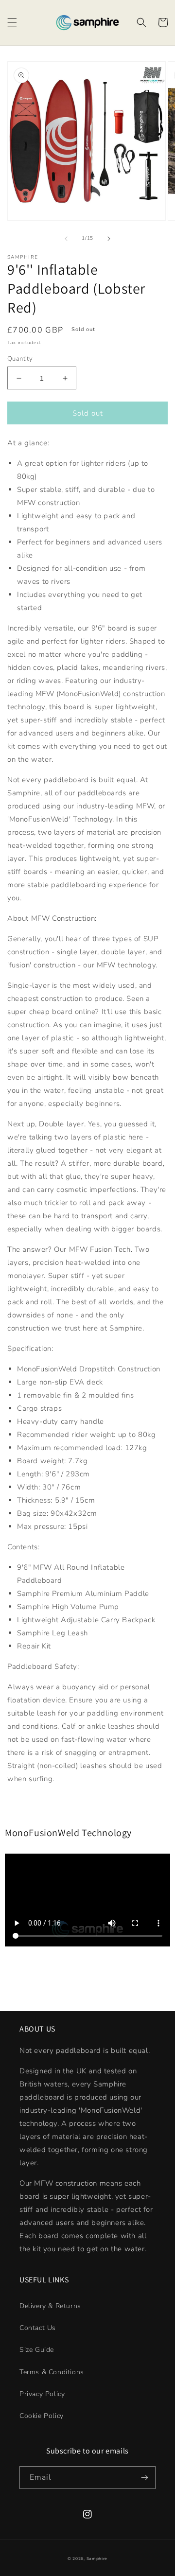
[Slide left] (66, 239)
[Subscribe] (144, 2478)
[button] (12, 22)
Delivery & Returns (50, 2306)
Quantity (20, 359)
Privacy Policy (42, 2394)
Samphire (97, 2559)
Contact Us (38, 2328)
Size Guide (37, 2350)
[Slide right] (109, 239)
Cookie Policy (42, 2416)
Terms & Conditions (52, 2372)
